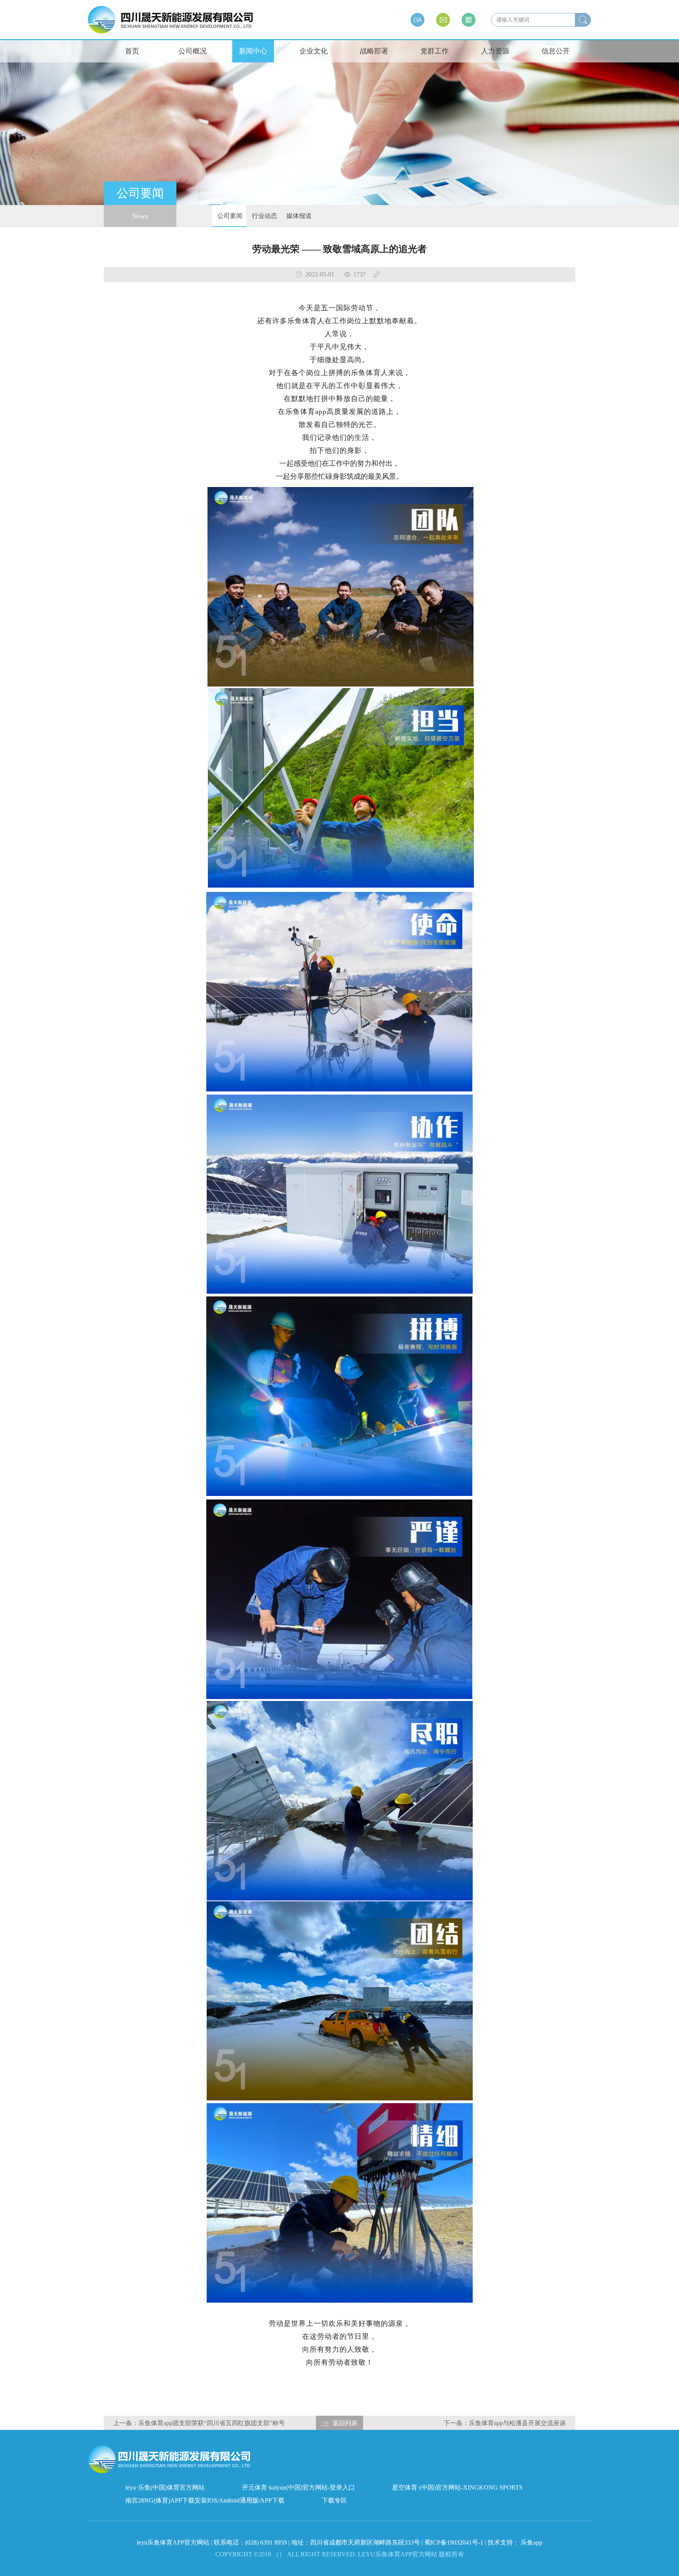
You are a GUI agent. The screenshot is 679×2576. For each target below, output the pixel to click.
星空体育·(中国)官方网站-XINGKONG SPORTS (457, 2487)
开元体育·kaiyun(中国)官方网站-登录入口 (298, 2487)
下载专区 (334, 2500)
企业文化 (314, 51)
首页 (132, 51)
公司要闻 (229, 216)
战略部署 (374, 51)
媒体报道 (298, 216)
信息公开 (556, 51)
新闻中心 (253, 51)
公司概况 (193, 51)
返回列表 (345, 2423)
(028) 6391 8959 (267, 2542)
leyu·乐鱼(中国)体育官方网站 (165, 2487)
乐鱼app (531, 2542)
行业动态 (264, 216)
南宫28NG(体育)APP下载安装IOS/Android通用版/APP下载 (205, 2500)
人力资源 (495, 51)
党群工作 (435, 51)
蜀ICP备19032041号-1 (454, 2542)
